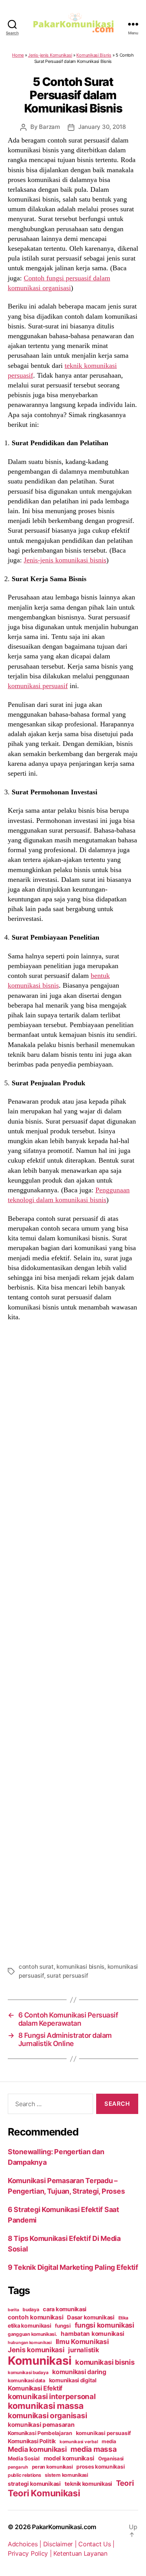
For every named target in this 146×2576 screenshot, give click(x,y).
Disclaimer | (61, 2544)
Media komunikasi (37, 2449)
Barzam (49, 127)
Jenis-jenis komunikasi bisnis (65, 560)
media (109, 2441)
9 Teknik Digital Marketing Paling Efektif (73, 2267)
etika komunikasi (30, 2325)
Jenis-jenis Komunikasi (50, 55)
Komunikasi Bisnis (94, 55)
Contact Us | (96, 2544)
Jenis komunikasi (36, 2350)
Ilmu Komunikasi (82, 2341)
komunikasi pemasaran (41, 2425)
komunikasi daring (79, 2372)
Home (18, 55)
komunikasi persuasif (38, 686)
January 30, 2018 (102, 127)
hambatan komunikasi (92, 2334)
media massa (93, 2449)
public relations (25, 2475)
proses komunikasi (100, 2467)
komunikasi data (26, 2381)
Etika (124, 2318)
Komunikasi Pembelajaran (40, 2433)
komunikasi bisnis (80, 1967)
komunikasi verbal (79, 2442)
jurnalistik (84, 2350)
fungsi (63, 2326)
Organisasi (111, 2458)
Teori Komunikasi (44, 2493)
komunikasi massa (46, 2406)
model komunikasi (69, 2458)
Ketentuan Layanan (80, 2553)
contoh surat (36, 1967)
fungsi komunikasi (105, 2325)
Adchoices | (26, 2544)
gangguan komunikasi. (33, 2334)
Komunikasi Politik (32, 2441)
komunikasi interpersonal (52, 2396)
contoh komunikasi (35, 2317)
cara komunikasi (65, 2309)
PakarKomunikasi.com (64, 2527)
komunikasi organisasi (47, 2415)
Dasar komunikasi (91, 2317)
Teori (125, 2483)
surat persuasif (67, 1976)
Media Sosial (24, 2458)
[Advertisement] (73, 1641)
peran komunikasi (52, 2467)
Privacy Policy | (31, 2553)
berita (13, 2310)
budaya (31, 2309)
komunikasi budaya (28, 2373)
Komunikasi (40, 2361)
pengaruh (18, 2467)
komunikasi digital (73, 2380)
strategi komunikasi (34, 2484)
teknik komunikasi (88, 2484)
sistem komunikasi (66, 2475)
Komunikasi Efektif (35, 2388)
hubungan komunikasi (30, 2343)
